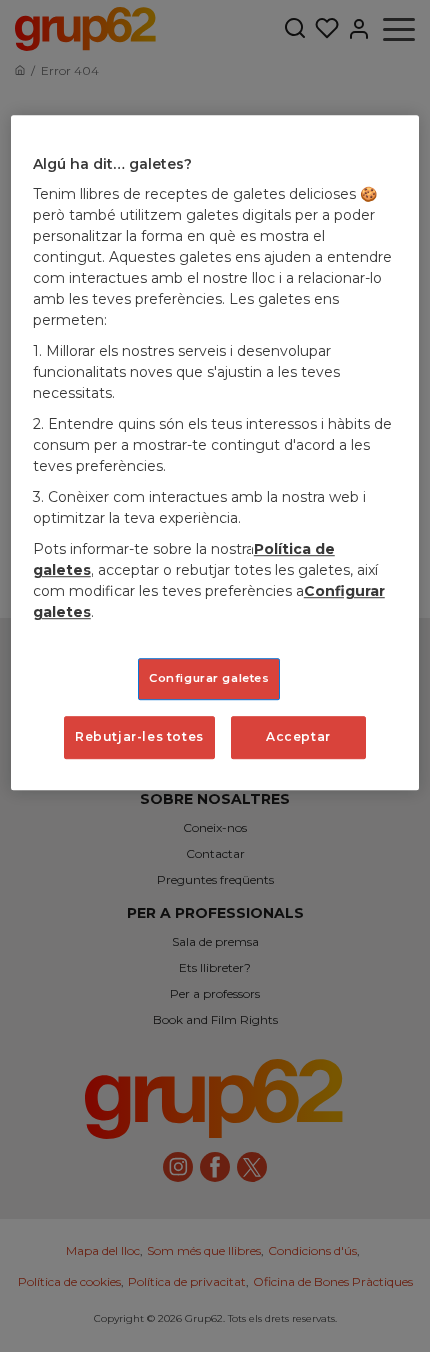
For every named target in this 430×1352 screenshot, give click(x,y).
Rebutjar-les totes (139, 737)
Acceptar (298, 737)
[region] (215, 452)
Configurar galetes (209, 679)
